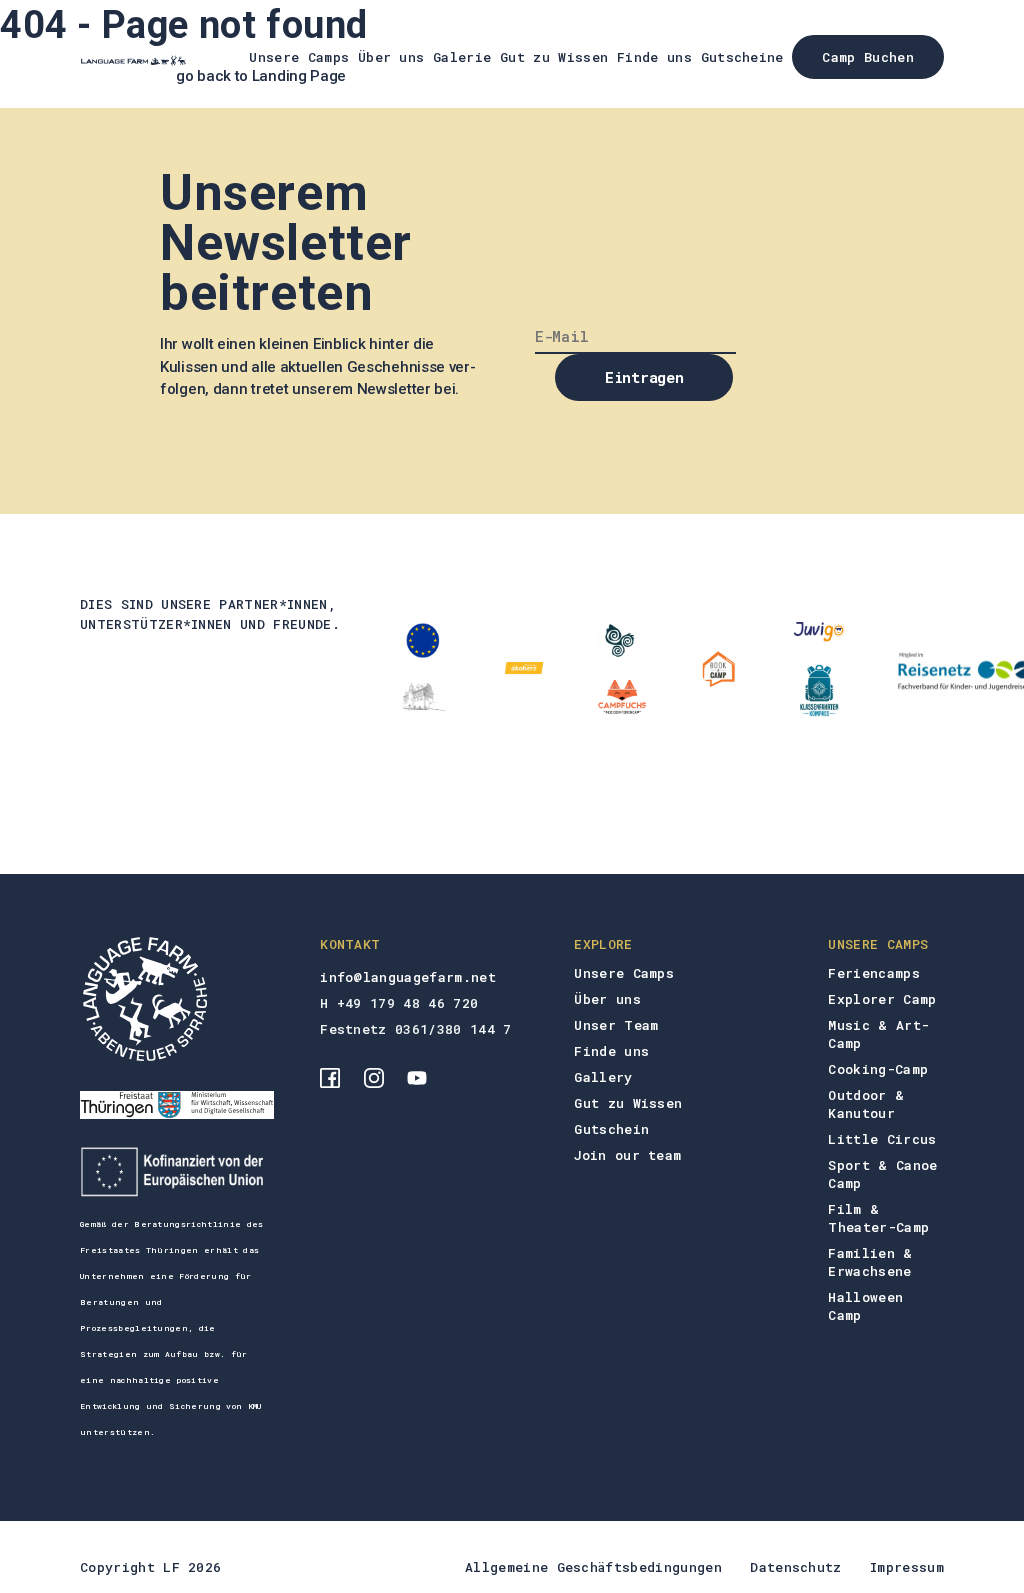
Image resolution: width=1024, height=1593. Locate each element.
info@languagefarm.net (408, 977)
